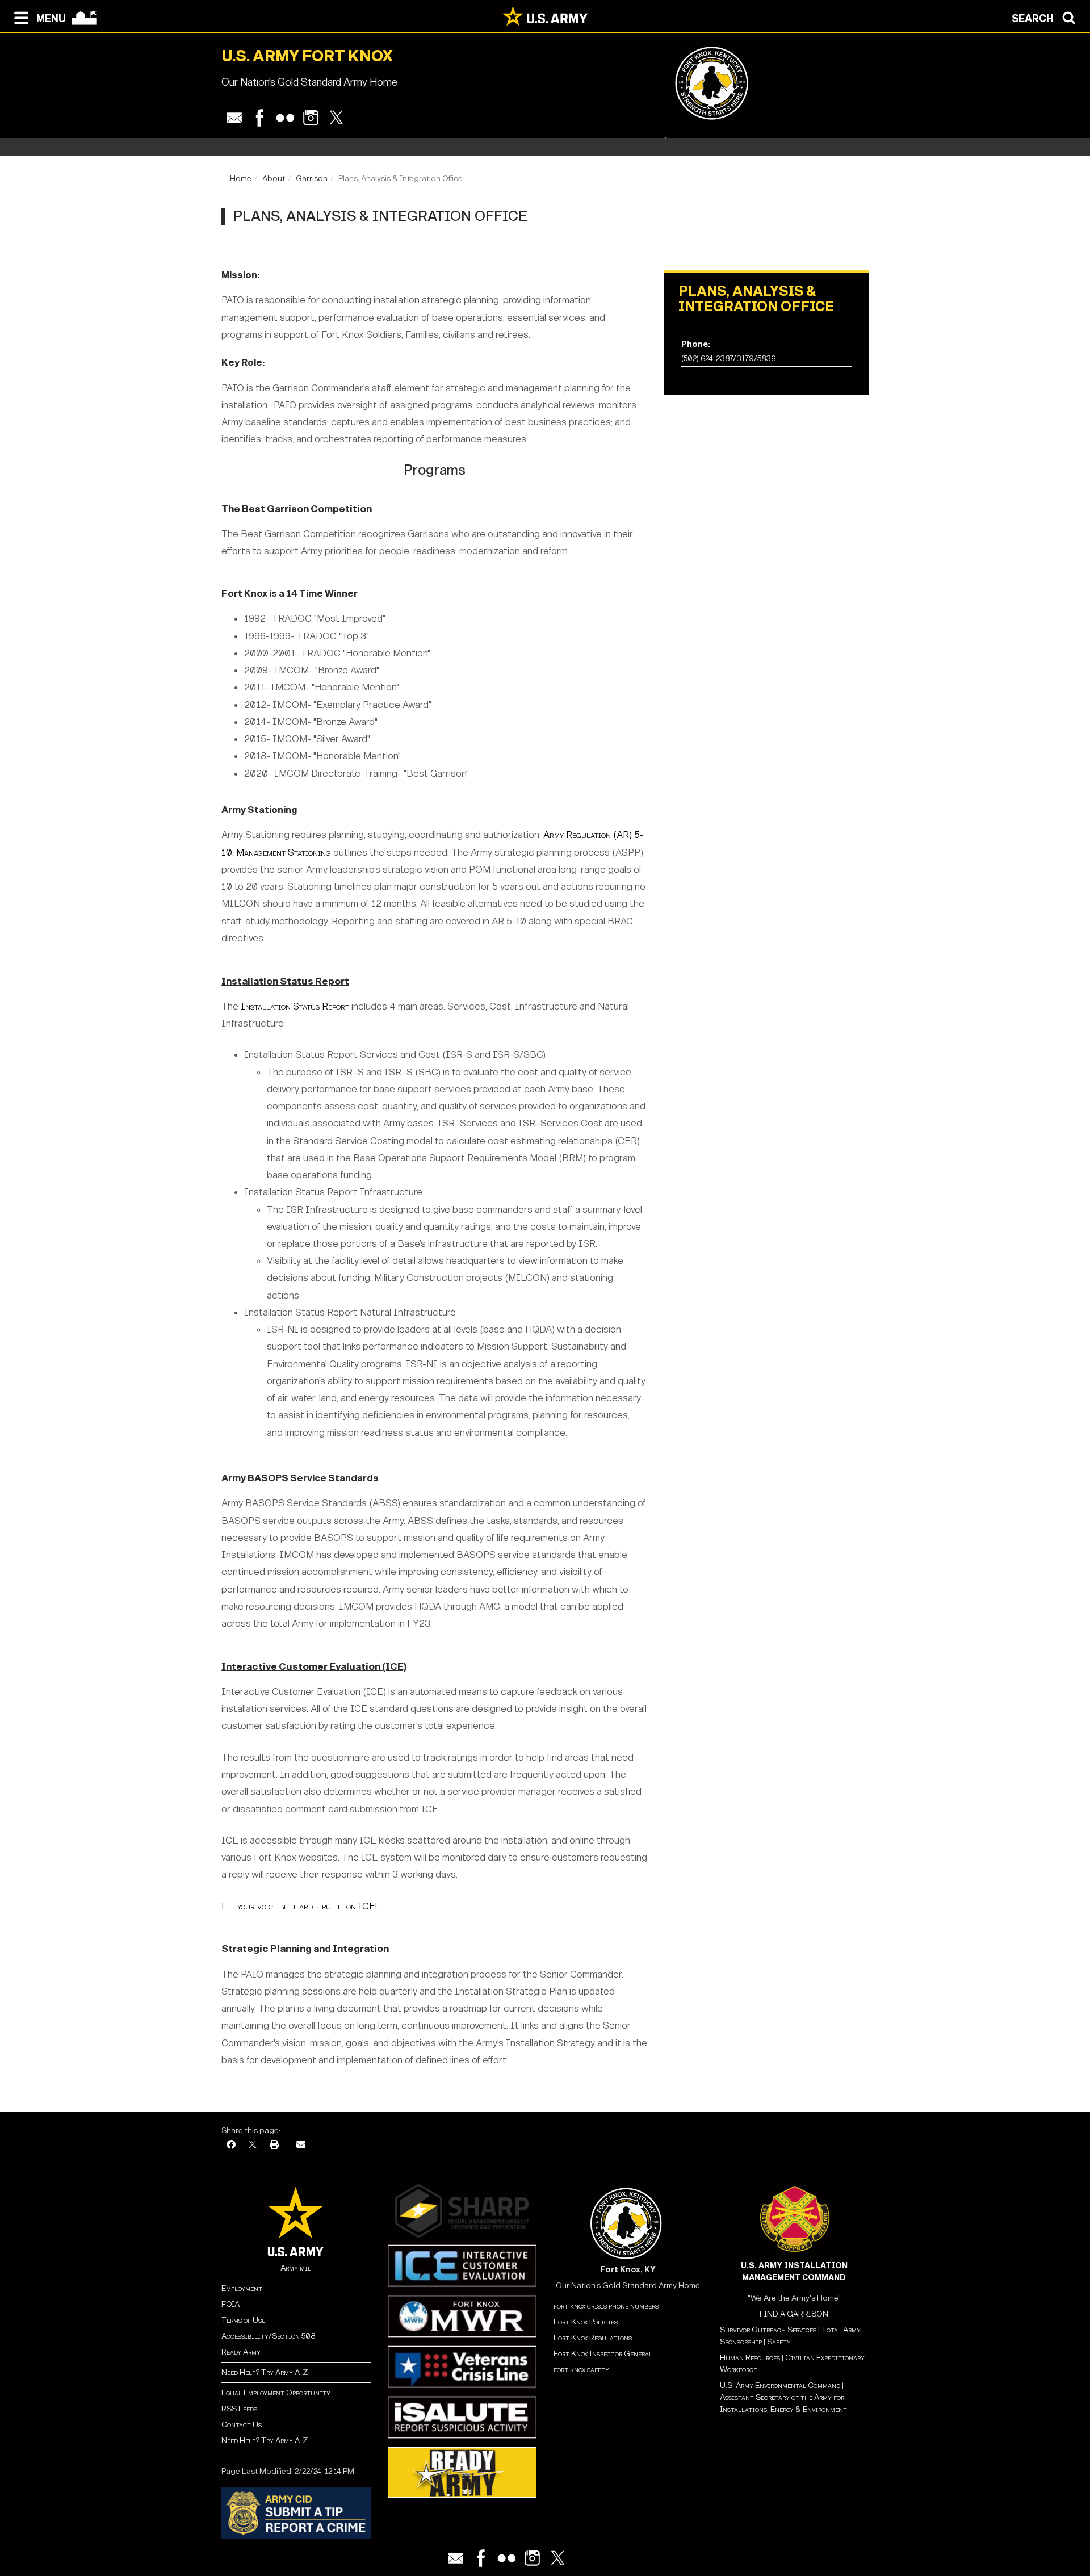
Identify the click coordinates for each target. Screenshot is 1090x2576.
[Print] (274, 2145)
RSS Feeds (239, 2409)
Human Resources (750, 2358)
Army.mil (296, 2268)
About (274, 179)
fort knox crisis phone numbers (606, 2306)
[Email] (234, 118)
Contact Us (242, 2425)
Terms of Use (243, 2320)
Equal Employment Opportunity (276, 2393)
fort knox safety (581, 2370)
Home (241, 179)
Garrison (312, 179)
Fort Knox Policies (586, 2322)
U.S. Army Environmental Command (780, 2386)
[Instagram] (311, 118)
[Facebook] (260, 118)
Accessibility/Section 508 (268, 2336)
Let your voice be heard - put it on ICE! (299, 1906)
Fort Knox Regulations (593, 2338)
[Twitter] (336, 118)
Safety (779, 2342)
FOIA (230, 2304)
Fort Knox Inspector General (603, 2354)
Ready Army (241, 2352)
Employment (242, 2288)
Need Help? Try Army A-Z (265, 2372)
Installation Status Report (295, 1006)
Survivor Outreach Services (768, 2330)
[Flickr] (285, 118)
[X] (253, 2145)
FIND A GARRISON (794, 2314)
